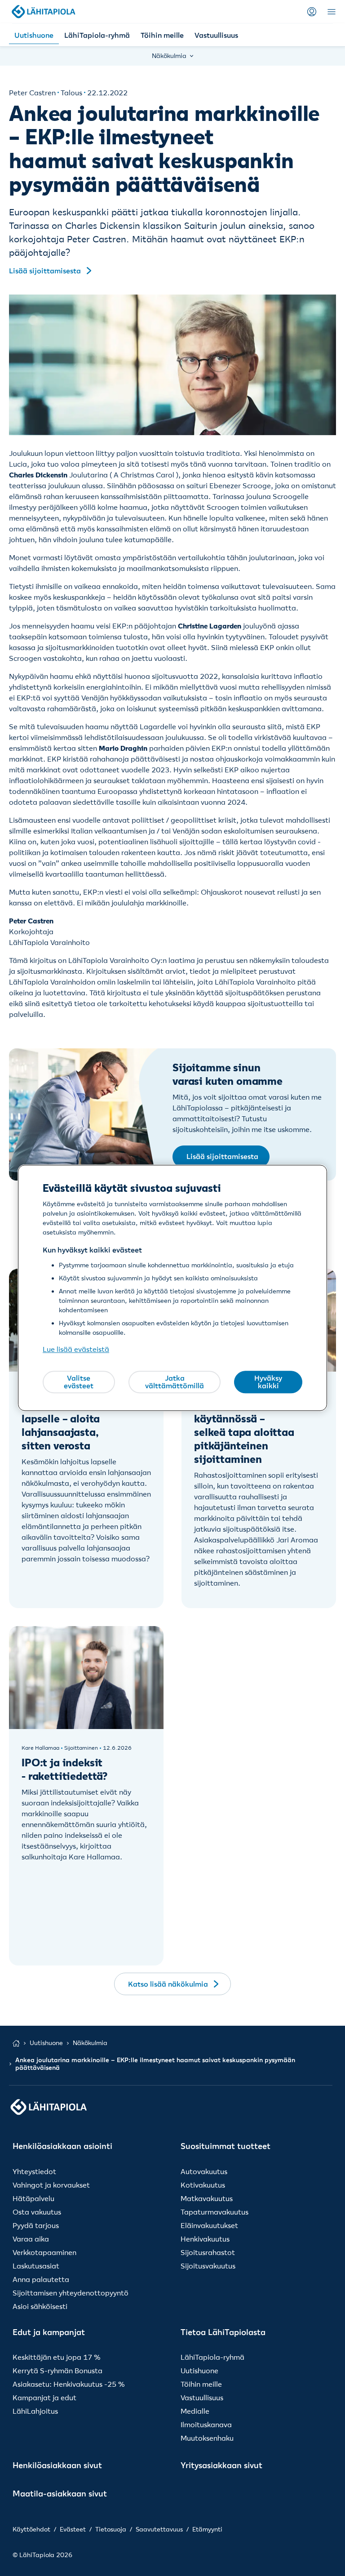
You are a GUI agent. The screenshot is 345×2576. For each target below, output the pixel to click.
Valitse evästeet (79, 1382)
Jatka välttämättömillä (175, 1382)
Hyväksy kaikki (268, 1382)
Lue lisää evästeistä (76, 1350)
